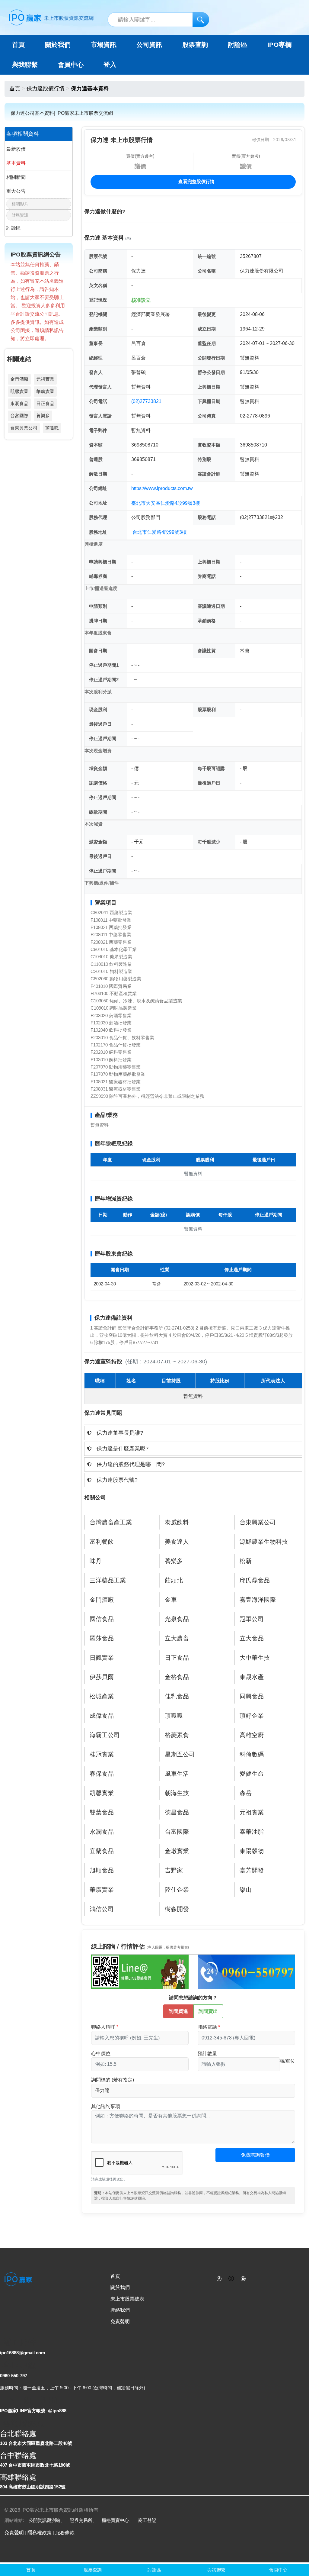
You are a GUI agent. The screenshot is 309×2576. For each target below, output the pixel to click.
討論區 (238, 45)
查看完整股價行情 (196, 181)
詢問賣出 (208, 2011)
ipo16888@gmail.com (22, 2353)
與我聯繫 (25, 65)
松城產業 (102, 1696)
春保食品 (102, 1774)
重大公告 (16, 191)
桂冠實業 (102, 1754)
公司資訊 (149, 45)
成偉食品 (102, 1716)
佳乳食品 (177, 1696)
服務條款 (65, 2533)
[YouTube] (243, 2278)
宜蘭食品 (102, 1851)
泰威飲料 (177, 1522)
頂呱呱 (52, 428)
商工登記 (147, 2520)
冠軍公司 (252, 1619)
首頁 (19, 45)
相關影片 (20, 204)
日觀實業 (102, 1658)
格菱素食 (177, 1735)
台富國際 (19, 416)
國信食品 (102, 1619)
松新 (246, 1561)
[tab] (193, 1433)
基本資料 (16, 163)
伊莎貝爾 (102, 1677)
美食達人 (177, 1542)
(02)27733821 (146, 401)
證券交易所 (81, 2520)
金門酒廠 (19, 379)
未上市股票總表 (127, 2299)
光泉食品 (177, 1619)
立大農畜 (177, 1638)
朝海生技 (177, 1793)
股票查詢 (195, 45)
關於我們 (120, 2287)
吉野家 (174, 1870)
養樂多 (43, 416)
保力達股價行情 (46, 89)
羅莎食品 (102, 1638)
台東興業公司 (24, 428)
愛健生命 (252, 1774)
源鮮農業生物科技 (264, 1542)
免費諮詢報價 (255, 2155)
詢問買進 (178, 2011)
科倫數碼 (252, 1754)
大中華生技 (255, 1658)
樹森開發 (177, 1909)
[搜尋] (201, 19)
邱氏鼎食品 (255, 1580)
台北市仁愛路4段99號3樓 (160, 532)
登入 (110, 65)
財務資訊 (20, 215)
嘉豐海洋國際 (258, 1600)
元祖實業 (45, 379)
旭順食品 (102, 1870)
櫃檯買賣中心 (115, 2520)
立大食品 (252, 1638)
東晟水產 (252, 1677)
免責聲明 (120, 2321)
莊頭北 (174, 1580)
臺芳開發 (252, 1870)
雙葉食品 (102, 1812)
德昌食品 (177, 1812)
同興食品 (252, 1696)
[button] (193, 1433)
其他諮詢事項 (106, 2106)
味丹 (96, 1561)
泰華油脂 (252, 1832)
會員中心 (71, 65)
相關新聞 (16, 177)
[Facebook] (219, 2278)
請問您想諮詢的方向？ (193, 1998)
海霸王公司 (105, 1735)
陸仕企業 (177, 1890)
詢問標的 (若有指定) (113, 2080)
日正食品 (45, 403)
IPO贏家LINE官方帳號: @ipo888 (33, 2411)
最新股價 (16, 149)
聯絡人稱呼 (103, 2027)
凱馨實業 (19, 391)
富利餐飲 (102, 1542)
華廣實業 (45, 391)
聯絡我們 (120, 2310)
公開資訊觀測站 (45, 2520)
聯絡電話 (207, 2027)
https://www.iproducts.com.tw (162, 488)
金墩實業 (177, 1851)
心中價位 (101, 2054)
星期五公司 (180, 1754)
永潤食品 (19, 403)
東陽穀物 (252, 1851)
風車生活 (177, 1774)
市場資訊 (104, 45)
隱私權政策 (40, 2533)
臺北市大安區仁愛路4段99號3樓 (166, 503)
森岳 (246, 1793)
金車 (171, 1600)
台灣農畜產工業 (111, 1522)
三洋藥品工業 (108, 1580)
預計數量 (207, 2054)
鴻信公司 (102, 1909)
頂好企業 (252, 1716)
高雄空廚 (252, 1735)
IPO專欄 (279, 45)
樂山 (246, 1890)
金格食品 (177, 1677)
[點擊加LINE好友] (140, 1971)
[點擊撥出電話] (246, 1971)
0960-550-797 (14, 2376)
